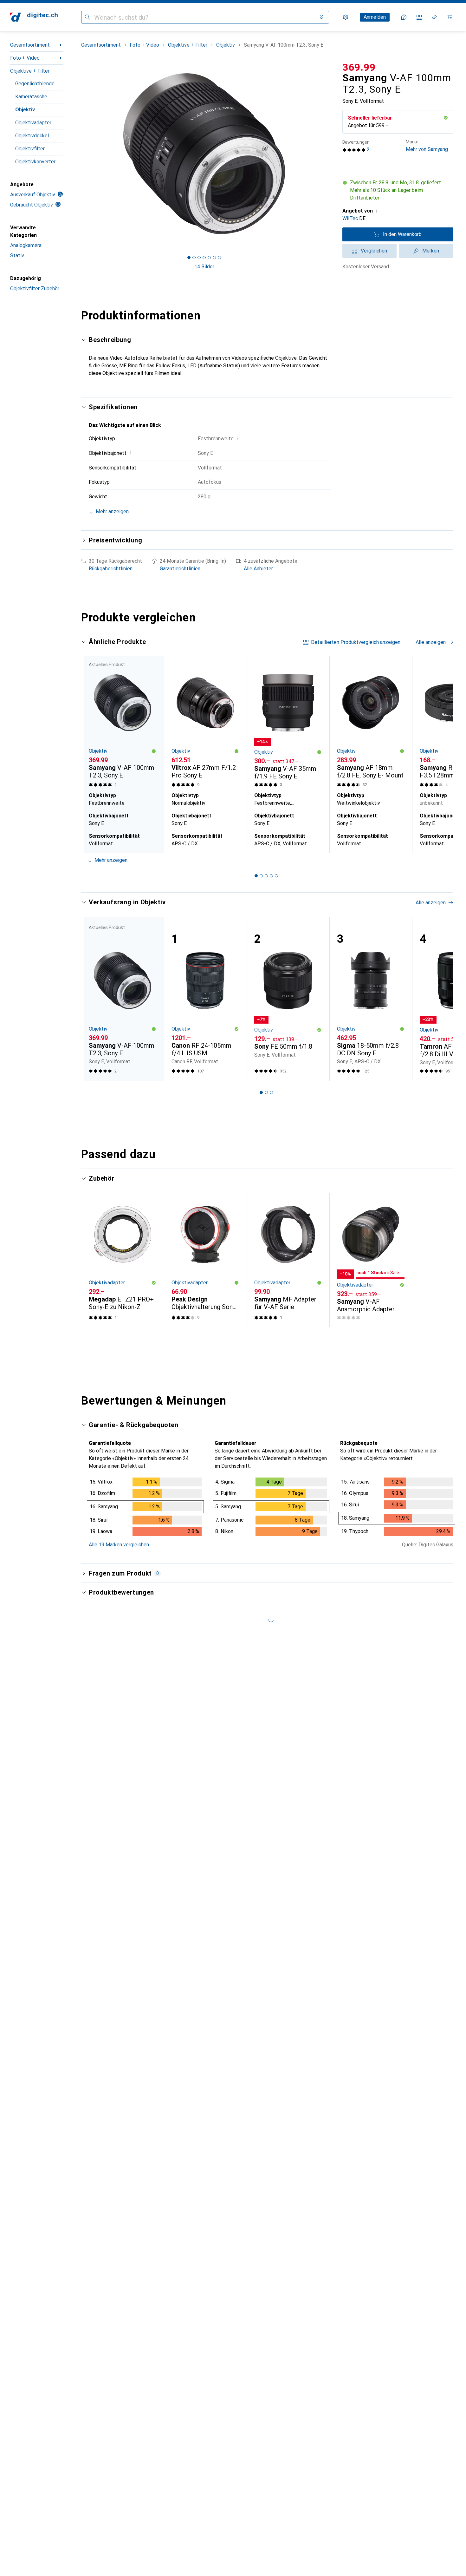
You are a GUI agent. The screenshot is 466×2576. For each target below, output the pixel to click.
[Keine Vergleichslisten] (419, 17)
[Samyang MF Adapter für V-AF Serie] (288, 1260)
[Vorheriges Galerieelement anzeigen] (80, 154)
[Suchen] (87, 17)
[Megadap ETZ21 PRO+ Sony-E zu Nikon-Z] (123, 1260)
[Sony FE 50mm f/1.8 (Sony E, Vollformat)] (288, 999)
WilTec (350, 218)
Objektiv (25, 110)
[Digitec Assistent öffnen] (404, 17)
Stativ (17, 256)
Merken (431, 251)
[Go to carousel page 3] (266, 876)
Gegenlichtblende (35, 84)
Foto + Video (25, 58)
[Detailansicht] (145, 1508)
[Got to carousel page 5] (209, 258)
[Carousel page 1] (189, 258)
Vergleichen (374, 251)
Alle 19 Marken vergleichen (119, 1545)
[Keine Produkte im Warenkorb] (450, 17)
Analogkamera (26, 245)
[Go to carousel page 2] (261, 876)
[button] (446, 118)
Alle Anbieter (258, 569)
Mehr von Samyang (427, 146)
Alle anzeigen (431, 642)
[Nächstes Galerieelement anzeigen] (328, 154)
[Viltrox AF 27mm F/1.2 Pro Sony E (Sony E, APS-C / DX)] (205, 723)
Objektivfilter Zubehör (35, 288)
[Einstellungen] (346, 17)
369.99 (359, 67)
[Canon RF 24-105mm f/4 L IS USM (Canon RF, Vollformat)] (205, 999)
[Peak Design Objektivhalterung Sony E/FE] (205, 1260)
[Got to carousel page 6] (214, 258)
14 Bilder (204, 267)
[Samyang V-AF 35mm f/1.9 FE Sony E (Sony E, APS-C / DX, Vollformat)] (288, 723)
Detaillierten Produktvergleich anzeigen (356, 642)
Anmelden (375, 17)
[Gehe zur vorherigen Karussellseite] (93, 754)
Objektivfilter (30, 149)
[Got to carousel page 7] (219, 258)
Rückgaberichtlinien (111, 569)
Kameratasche (31, 97)
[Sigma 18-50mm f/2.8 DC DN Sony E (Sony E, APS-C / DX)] (371, 999)
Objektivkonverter (35, 162)
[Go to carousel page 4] (271, 876)
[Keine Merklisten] (434, 17)
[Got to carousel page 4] (204, 258)
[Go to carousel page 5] (276, 876)
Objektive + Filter (30, 71)
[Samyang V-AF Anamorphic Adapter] (371, 1260)
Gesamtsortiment (30, 45)
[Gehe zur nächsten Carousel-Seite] (442, 754)
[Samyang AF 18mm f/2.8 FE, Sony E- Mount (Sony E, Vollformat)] (371, 723)
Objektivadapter (33, 123)
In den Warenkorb (402, 234)
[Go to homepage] (34, 17)
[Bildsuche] (321, 17)
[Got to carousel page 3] (199, 258)
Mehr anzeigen (111, 860)
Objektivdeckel (32, 136)
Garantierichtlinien (180, 569)
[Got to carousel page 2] (194, 258)
